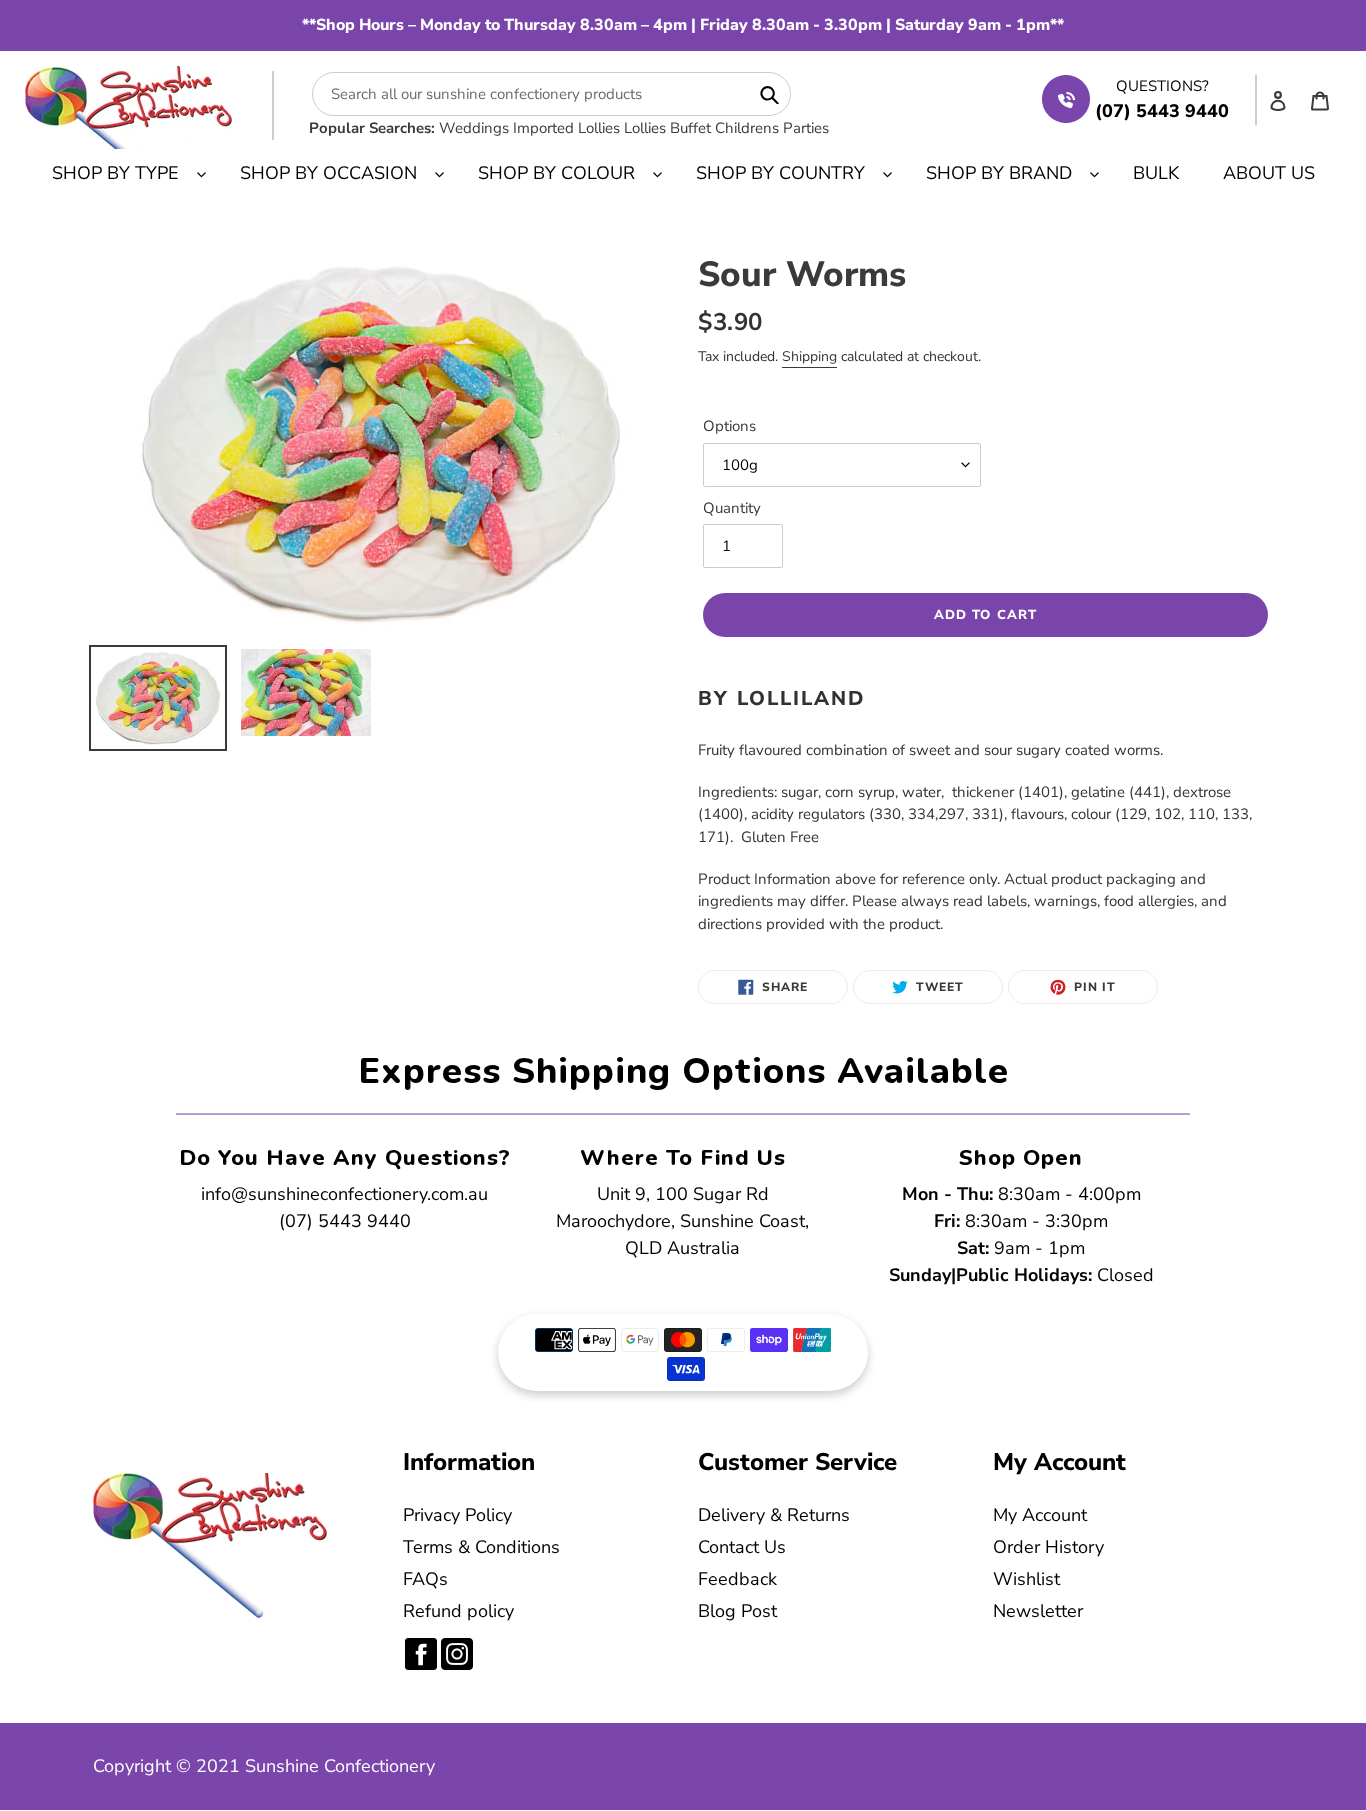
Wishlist (1026, 1579)
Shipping (809, 356)
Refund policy (458, 1611)
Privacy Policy (457, 1515)
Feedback (737, 1579)
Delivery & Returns (774, 1515)
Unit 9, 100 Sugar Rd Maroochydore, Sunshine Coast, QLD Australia (682, 1221)
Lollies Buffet (667, 128)
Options (729, 426)
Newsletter (1038, 1611)
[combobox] (551, 94)
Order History (1048, 1547)
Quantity (732, 508)
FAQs (425, 1579)
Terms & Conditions (481, 1547)
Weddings (474, 128)
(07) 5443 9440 (345, 1221)
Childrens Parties (772, 128)
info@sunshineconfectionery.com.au (344, 1194)
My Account (1040, 1515)
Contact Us (742, 1547)
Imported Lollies (566, 128)
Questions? (1162, 86)
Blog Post (737, 1611)
